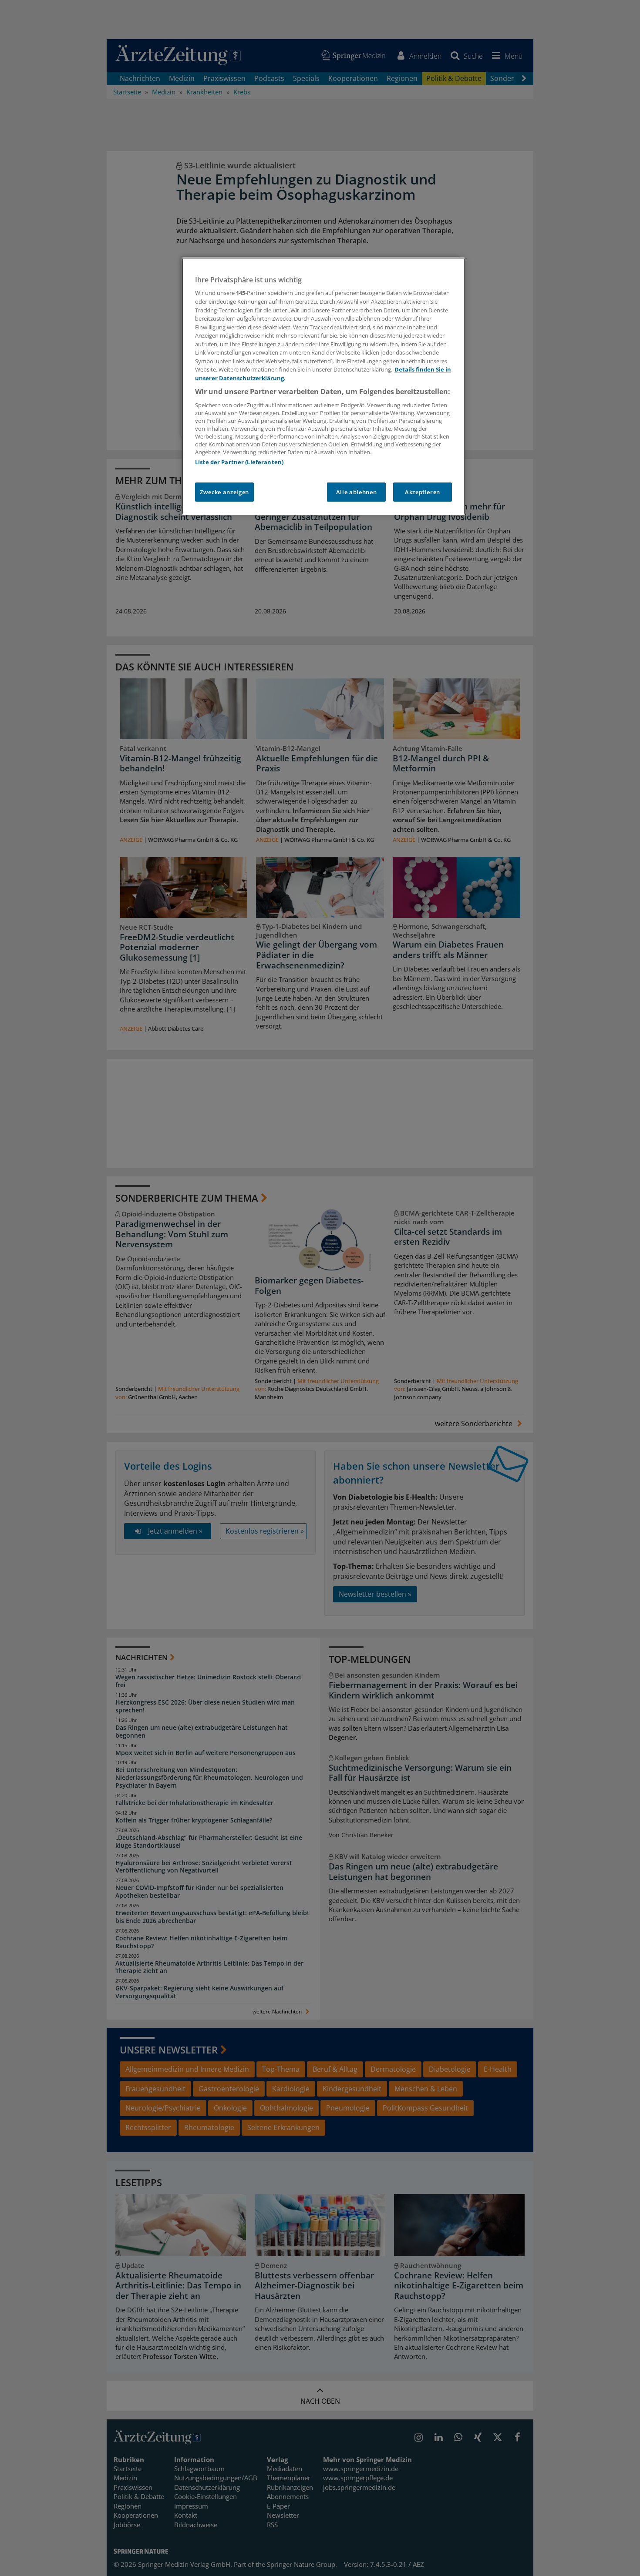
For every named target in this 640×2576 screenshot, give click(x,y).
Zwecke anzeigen (224, 492)
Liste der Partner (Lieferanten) (239, 462)
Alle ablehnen (356, 492)
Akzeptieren (423, 492)
